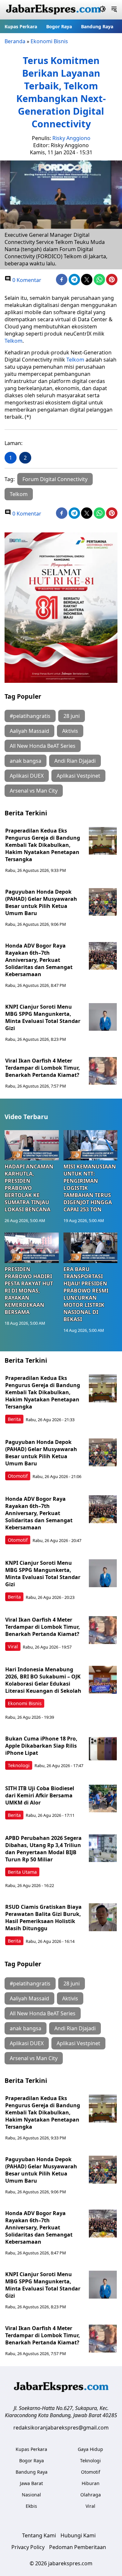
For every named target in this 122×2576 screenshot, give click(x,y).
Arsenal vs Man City (34, 791)
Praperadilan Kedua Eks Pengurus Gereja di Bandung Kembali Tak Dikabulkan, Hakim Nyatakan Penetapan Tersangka (43, 845)
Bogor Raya (59, 26)
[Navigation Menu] (114, 10)
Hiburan (91, 2483)
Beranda (15, 41)
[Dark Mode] (103, 10)
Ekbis (31, 2506)
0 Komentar (26, 280)
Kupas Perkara (21, 26)
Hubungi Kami (78, 2535)
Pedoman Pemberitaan (78, 2547)
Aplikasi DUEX (27, 776)
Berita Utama (22, 1872)
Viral (13, 1646)
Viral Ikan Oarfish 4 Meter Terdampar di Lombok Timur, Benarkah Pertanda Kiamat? (43, 1068)
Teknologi (19, 1765)
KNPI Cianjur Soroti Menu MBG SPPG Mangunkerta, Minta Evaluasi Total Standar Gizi (43, 1017)
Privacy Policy (28, 2547)
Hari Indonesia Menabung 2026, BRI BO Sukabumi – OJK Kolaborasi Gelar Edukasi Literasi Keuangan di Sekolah (43, 1680)
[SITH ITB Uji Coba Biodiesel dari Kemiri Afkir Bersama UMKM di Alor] (103, 1799)
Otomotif (18, 1476)
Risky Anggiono (71, 138)
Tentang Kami (39, 2535)
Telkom (14, 341)
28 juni (72, 716)
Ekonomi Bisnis (49, 41)
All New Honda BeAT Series (43, 746)
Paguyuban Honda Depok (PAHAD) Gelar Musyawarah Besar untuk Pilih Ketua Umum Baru (41, 902)
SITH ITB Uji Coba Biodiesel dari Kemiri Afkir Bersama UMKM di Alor (40, 1795)
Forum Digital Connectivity (55, 479)
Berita (14, 1419)
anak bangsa (26, 761)
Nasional (31, 2495)
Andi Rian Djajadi (75, 761)
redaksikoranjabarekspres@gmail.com (61, 2428)
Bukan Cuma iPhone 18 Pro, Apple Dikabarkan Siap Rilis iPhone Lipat (41, 1746)
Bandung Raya (97, 26)
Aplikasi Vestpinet (78, 776)
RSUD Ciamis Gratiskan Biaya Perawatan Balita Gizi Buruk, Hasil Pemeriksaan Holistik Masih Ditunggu (43, 1918)
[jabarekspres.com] (53, 10)
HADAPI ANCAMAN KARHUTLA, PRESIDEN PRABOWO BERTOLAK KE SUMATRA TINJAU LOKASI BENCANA (29, 1188)
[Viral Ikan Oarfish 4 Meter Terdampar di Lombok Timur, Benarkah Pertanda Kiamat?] (103, 1071)
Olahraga (91, 2495)
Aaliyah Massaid (29, 731)
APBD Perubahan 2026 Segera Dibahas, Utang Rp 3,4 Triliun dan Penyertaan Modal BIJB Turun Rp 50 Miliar (43, 1849)
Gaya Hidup (90, 2449)
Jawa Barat (31, 2483)
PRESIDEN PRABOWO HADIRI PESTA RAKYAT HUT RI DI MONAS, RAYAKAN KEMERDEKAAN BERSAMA (29, 1291)
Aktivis (70, 731)
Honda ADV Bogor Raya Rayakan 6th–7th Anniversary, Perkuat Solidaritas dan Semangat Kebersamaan (39, 960)
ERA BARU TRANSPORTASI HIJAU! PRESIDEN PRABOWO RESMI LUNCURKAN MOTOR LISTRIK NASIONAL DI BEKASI (86, 1294)
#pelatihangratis (30, 716)
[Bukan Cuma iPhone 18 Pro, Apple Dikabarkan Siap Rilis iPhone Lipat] (103, 1749)
